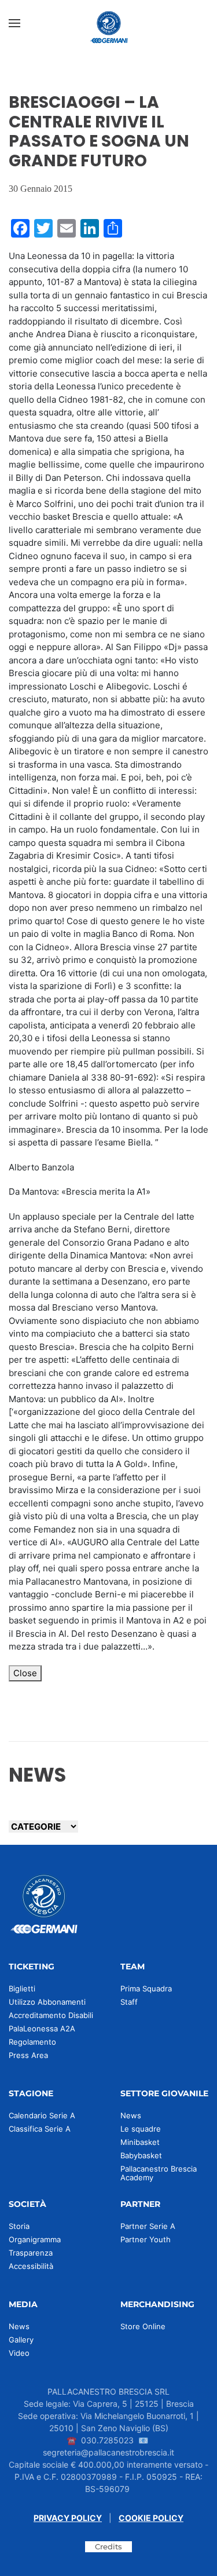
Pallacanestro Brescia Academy (159, 2173)
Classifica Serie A (40, 2129)
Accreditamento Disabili (51, 2015)
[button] (14, 23)
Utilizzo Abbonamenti (47, 2002)
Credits (108, 2546)
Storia (19, 2226)
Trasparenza (31, 2253)
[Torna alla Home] (109, 23)
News (131, 2115)
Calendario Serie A (42, 2115)
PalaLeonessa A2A (42, 2028)
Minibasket (140, 2142)
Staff (129, 2002)
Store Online (143, 2326)
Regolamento (32, 2042)
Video (19, 2353)
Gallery (21, 2340)
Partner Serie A (148, 2226)
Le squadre (141, 2129)
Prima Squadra (146, 1988)
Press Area (28, 2055)
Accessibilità (31, 2266)
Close (25, 1673)
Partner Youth (146, 2239)
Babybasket (141, 2155)
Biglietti (22, 1988)
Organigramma (35, 2239)
